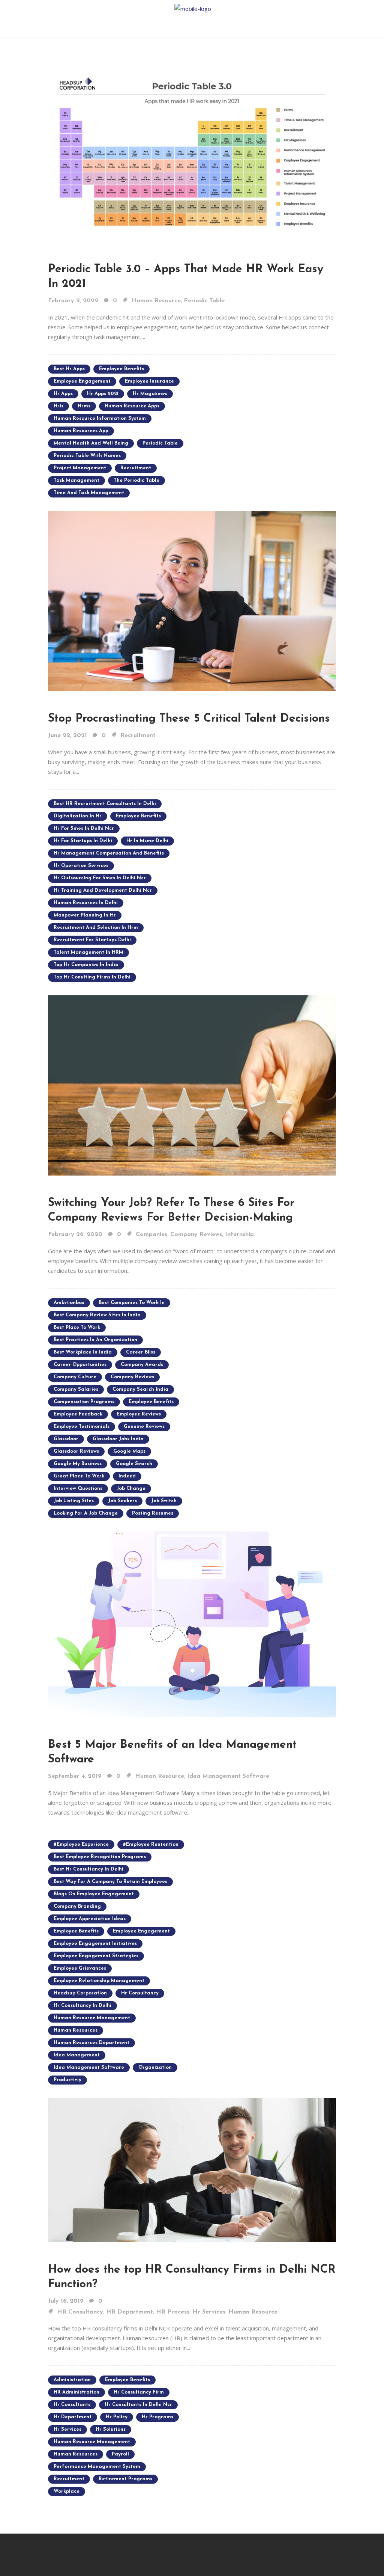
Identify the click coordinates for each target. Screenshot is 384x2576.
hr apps (63, 394)
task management (76, 480)
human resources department (91, 2043)
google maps (129, 1451)
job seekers (122, 1501)
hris (58, 406)
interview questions (78, 1488)
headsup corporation (80, 1993)
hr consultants (72, 2405)
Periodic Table (204, 301)
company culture (75, 1377)
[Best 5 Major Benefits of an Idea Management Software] (192, 1624)
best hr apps (69, 369)
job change (131, 1488)
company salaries (76, 1389)
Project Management (80, 468)
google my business (78, 1464)
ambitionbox (69, 1303)
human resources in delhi (86, 903)
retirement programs (125, 2479)
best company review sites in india (97, 1315)
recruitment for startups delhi (92, 940)
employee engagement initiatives (95, 1944)
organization (155, 2067)
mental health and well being (91, 443)
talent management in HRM (88, 952)
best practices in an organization (95, 1340)
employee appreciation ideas (90, 1919)
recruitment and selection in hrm (96, 928)
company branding (77, 1906)
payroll (120, 2454)
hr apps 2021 (103, 394)
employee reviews (139, 1414)
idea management (77, 2055)
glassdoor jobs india (118, 1439)
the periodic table (136, 480)
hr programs (157, 2417)
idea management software (89, 2067)
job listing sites (74, 1501)
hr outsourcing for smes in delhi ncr (100, 878)
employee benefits (121, 369)
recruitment (136, 468)
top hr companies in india (86, 965)
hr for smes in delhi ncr (84, 828)
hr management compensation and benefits (109, 853)
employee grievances (80, 1968)
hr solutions (111, 2429)
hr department (73, 2417)
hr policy (117, 2417)
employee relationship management (99, 1981)
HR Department (130, 2312)
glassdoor (66, 1439)
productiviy (67, 2080)
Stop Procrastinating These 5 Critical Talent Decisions (189, 719)
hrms (84, 406)
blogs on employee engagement (94, 1894)
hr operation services (81, 866)
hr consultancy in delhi (82, 2005)
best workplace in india (83, 1352)
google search (134, 1464)
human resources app (81, 431)
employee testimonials (82, 1427)
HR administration (76, 2392)
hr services (67, 2429)
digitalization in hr (78, 816)
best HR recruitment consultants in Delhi (105, 804)
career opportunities (80, 1365)
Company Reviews (196, 1234)
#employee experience (81, 1844)
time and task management (89, 493)
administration (72, 2380)
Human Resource (156, 301)
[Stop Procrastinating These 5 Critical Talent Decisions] (192, 600)
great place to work (79, 1476)
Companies (151, 1234)
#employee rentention (151, 1844)
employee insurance (149, 381)
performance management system (97, 2467)
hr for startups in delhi (83, 841)
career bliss (141, 1352)
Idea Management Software (228, 1776)
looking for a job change (86, 1513)
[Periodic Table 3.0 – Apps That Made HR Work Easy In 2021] (192, 151)
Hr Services (209, 2312)
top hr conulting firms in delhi (92, 977)
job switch (164, 1501)
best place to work (77, 1327)
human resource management (92, 2018)
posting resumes (153, 1513)
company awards (142, 1365)
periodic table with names (87, 456)
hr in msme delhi (147, 841)
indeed (127, 1476)
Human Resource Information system (100, 418)
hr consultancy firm (139, 2392)
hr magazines (150, 394)
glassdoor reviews (76, 1451)
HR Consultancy (80, 2312)
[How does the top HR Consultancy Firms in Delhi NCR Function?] (192, 2169)
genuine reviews (144, 1427)
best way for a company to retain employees (110, 1882)
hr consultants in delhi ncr (138, 2405)
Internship (239, 1234)
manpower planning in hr (85, 915)
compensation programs (84, 1402)
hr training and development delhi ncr (103, 890)
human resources (76, 2030)
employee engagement (82, 381)
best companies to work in (132, 1303)
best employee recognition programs (100, 1857)
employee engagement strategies (96, 1956)
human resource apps (132, 406)
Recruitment (138, 736)
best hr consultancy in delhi (88, 1869)
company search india (140, 1389)
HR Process (173, 2312)
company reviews (132, 1377)
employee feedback (78, 1414)
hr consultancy (140, 1993)
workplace (67, 2491)
